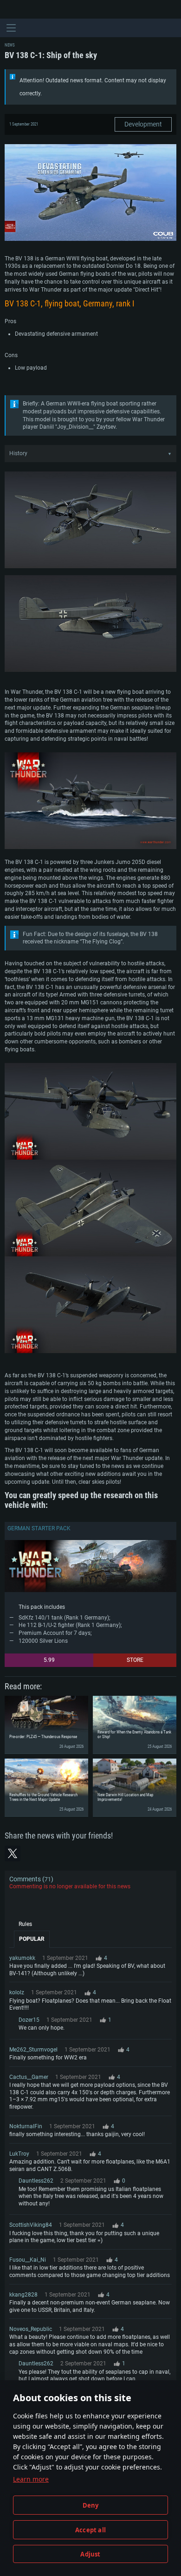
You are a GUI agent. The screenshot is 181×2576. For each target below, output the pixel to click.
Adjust (90, 2554)
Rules (25, 1924)
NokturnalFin (26, 2126)
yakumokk (22, 1958)
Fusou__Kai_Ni (28, 2260)
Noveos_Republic (31, 2329)
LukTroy (19, 2154)
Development (143, 124)
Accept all (90, 2530)
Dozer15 (29, 2020)
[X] (13, 1853)
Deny (91, 2505)
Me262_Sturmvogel (33, 2050)
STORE (135, 1660)
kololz (17, 1992)
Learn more (31, 2479)
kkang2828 (23, 2295)
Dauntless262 (36, 2181)
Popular (32, 1939)
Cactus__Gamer (29, 2077)
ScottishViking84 (31, 2225)
